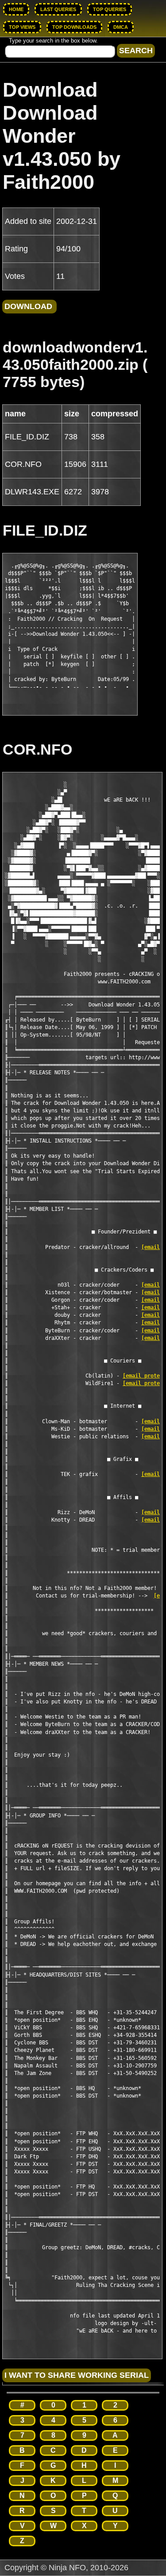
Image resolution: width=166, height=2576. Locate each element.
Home (16, 9)
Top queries (110, 9)
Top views (22, 27)
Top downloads (74, 27)
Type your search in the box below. (53, 41)
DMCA (121, 27)
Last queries (58, 9)
